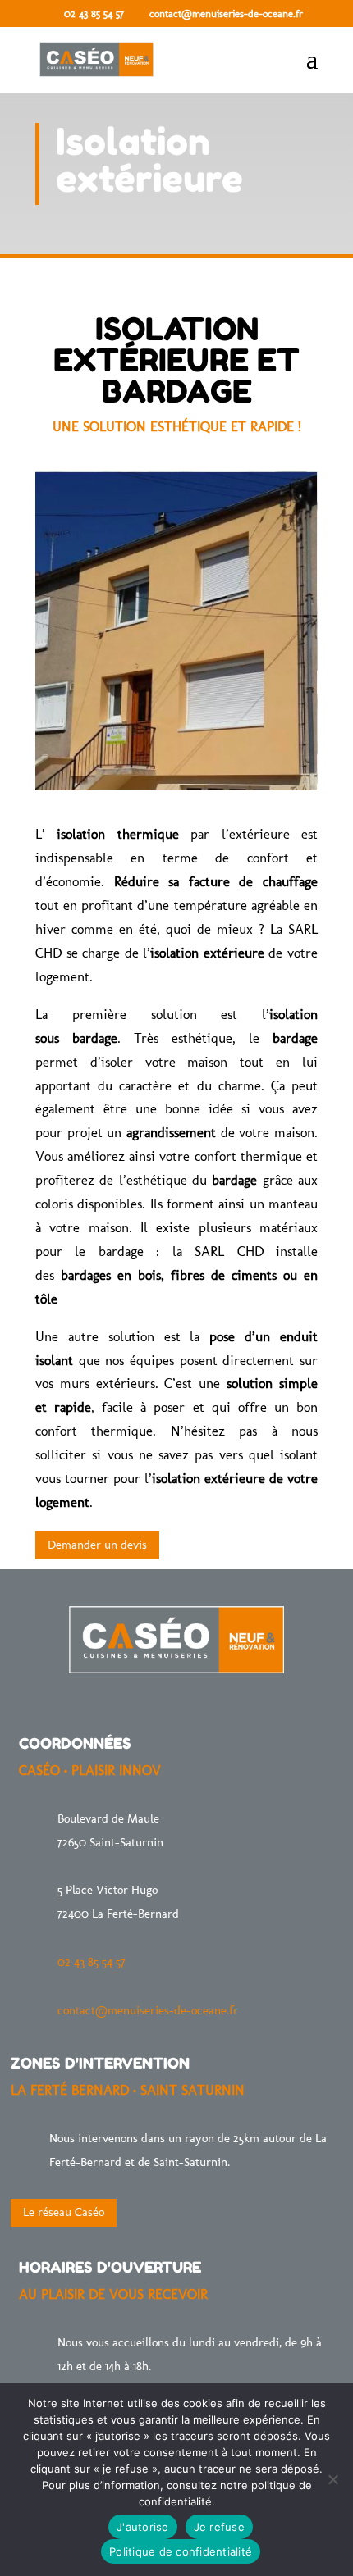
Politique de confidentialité (181, 2551)
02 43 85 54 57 (92, 14)
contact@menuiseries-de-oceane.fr (148, 2010)
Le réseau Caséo (64, 2212)
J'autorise (143, 2527)
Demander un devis (97, 1545)
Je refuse (219, 2527)
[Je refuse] (332, 2479)
